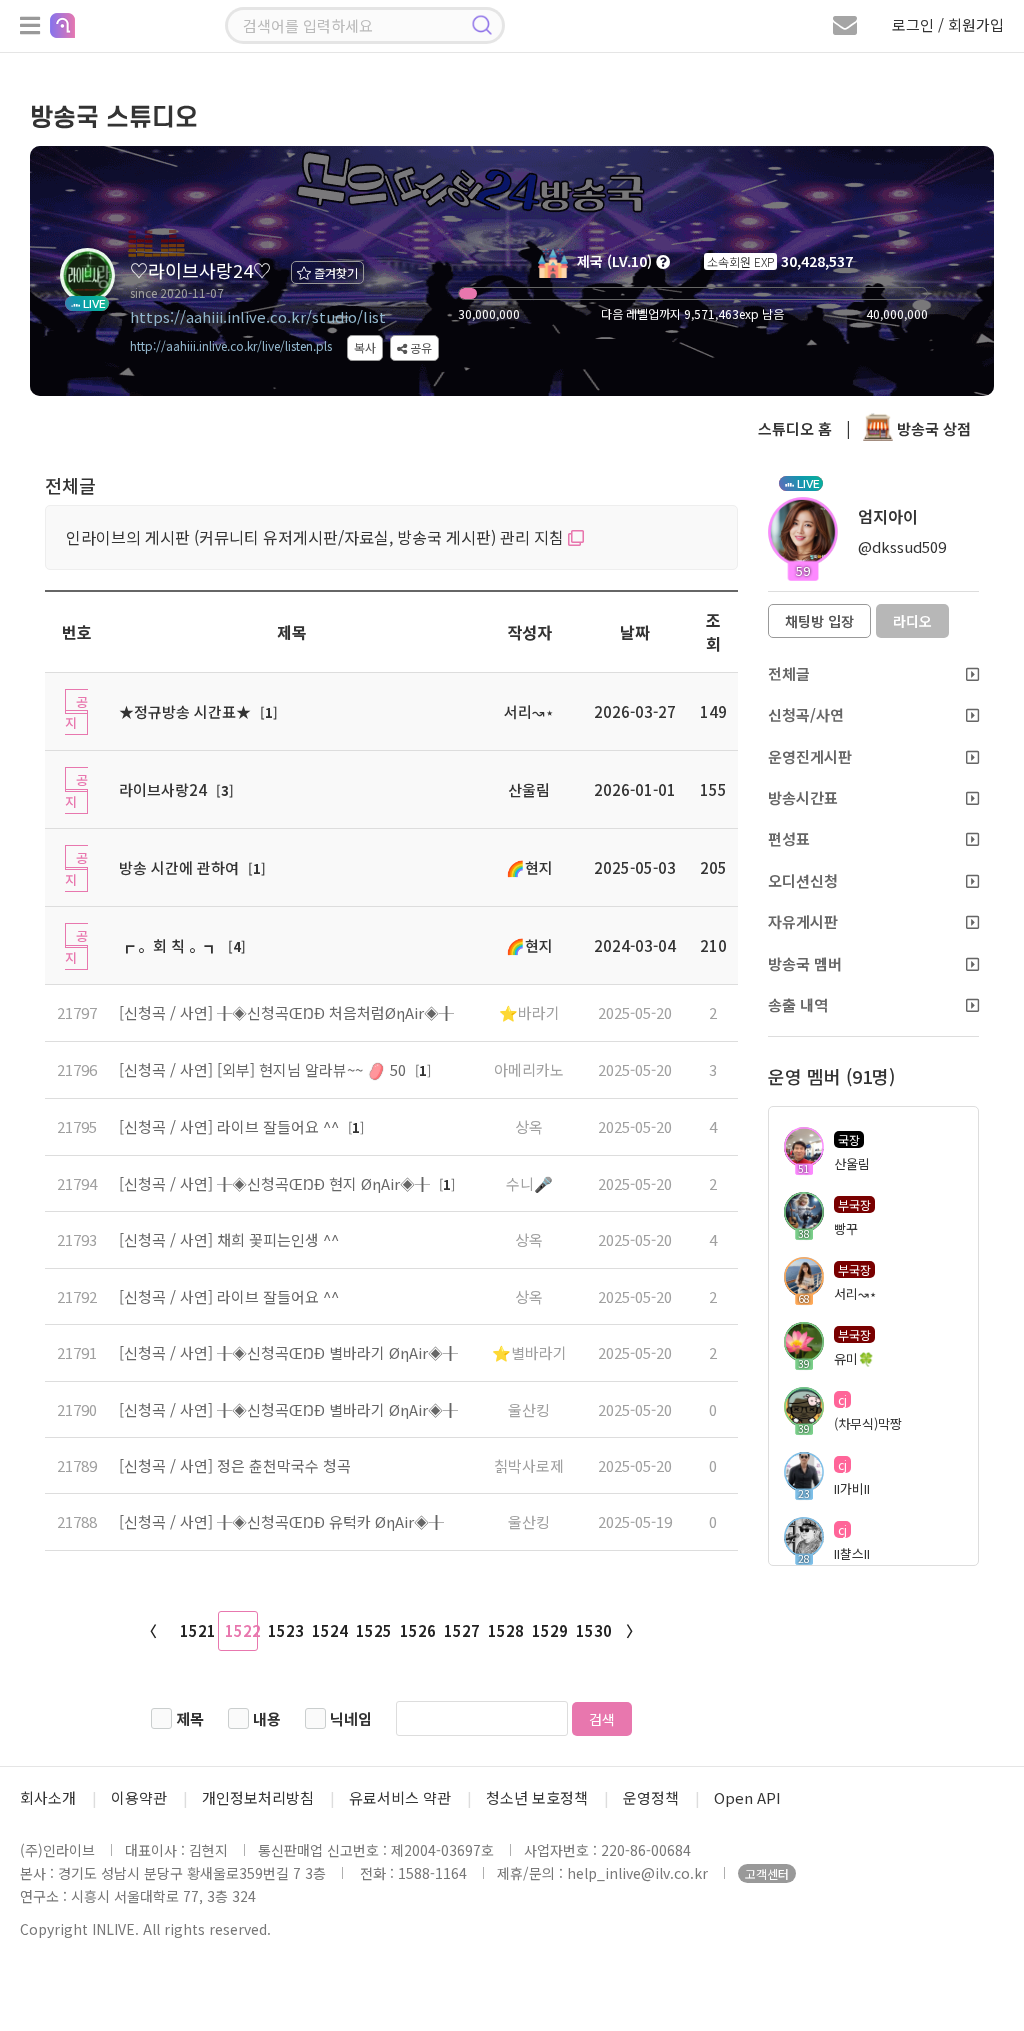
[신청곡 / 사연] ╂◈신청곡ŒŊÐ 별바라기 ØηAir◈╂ (288, 1352)
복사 (365, 347)
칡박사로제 (529, 1465)
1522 (241, 1630)
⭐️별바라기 (529, 1352)
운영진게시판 (810, 756)
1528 (505, 1630)
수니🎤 (529, 1183)
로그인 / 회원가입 (948, 24)
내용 (267, 1718)
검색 (602, 1719)
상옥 (529, 1126)
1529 (549, 1630)
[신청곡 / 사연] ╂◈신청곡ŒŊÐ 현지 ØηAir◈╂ (276, 1183)
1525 (373, 1630)
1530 (593, 1630)
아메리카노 (529, 1069)
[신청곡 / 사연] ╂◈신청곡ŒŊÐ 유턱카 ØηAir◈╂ (281, 1521)
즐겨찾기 (334, 272)
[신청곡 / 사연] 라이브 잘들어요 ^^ (231, 1126)
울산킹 (529, 1409)
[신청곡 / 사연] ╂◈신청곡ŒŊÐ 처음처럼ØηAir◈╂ (286, 1012)
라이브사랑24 (163, 789)
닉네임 (351, 1718)
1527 (461, 1630)
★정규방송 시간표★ (185, 711)
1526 (417, 1630)
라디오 (912, 621)
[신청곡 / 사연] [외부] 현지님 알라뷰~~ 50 (264, 1069)
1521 (197, 1630)
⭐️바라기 (529, 1012)
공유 (419, 347)
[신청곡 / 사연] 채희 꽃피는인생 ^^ (229, 1239)
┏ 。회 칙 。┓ (169, 945)
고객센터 (767, 1873)
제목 (190, 1718)
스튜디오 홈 (795, 428)
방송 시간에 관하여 (179, 867)
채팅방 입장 (819, 621)
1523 (285, 1630)
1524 (329, 1630)
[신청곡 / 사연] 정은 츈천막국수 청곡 (235, 1465)
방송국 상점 (932, 428)
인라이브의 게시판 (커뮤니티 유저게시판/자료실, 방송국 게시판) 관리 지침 (317, 537)
